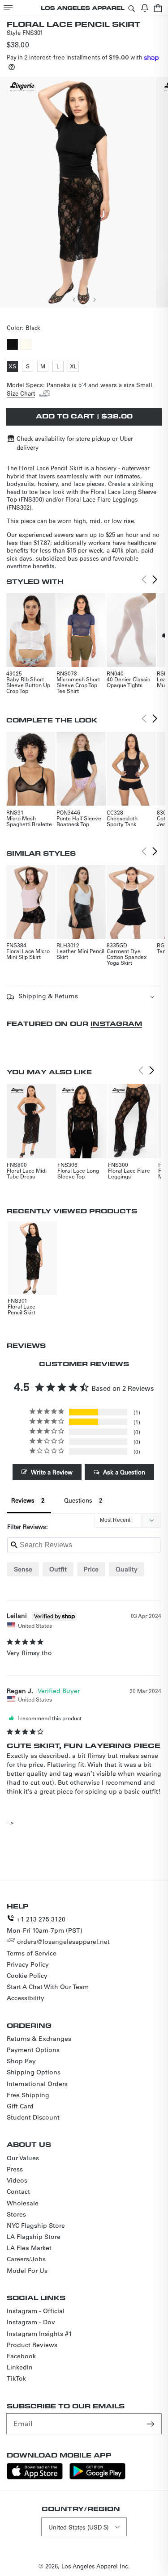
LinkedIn (20, 2367)
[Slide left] (74, 300)
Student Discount (33, 2117)
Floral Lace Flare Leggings (129, 1173)
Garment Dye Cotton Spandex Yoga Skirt (127, 957)
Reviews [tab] (23, 1500)
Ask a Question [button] (124, 1472)
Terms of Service (32, 1953)
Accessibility (26, 1998)
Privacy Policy (28, 1964)
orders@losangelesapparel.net (63, 1942)
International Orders (37, 2084)
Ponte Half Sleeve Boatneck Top (79, 821)
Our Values (23, 2158)
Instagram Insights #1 (39, 2334)
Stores (16, 2214)
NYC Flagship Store (36, 2225)
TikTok (16, 2378)
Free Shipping (28, 2095)
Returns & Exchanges (39, 2039)
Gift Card (20, 2106)
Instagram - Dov (31, 2322)
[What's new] (145, 8)
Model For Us (27, 2271)
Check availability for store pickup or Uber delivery (75, 443)
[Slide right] (94, 300)
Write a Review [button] (52, 1472)
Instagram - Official (36, 2311)
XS (13, 367)
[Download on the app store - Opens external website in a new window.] (35, 2477)
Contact (18, 2192)
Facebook (21, 2356)
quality (127, 1569)
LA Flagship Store (34, 2237)
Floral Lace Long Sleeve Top (78, 1173)
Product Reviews (32, 2345)
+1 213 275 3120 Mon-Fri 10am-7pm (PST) (45, 1925)
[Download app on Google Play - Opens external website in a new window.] (97, 2477)
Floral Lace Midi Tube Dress (27, 1173)
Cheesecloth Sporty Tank (122, 821)
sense (23, 1569)
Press (15, 2169)
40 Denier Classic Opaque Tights (128, 682)
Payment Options (33, 2050)
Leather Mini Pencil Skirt (80, 954)
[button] (8, 8)
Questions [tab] (78, 1500)
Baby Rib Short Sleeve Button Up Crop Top (28, 685)
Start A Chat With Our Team (48, 1987)
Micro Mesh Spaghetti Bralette (29, 821)
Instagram (116, 1024)
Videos (17, 2180)
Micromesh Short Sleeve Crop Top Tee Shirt (78, 685)
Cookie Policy (27, 1976)
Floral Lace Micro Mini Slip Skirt (28, 954)
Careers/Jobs (26, 2259)
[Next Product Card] (155, 580)
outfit (58, 1569)
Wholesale (23, 2203)
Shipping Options (34, 2072)
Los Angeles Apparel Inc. (96, 2566)
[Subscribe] (151, 2424)
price (91, 1569)
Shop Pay (21, 2061)
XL (74, 367)
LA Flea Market (29, 2248)
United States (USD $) (78, 2527)
